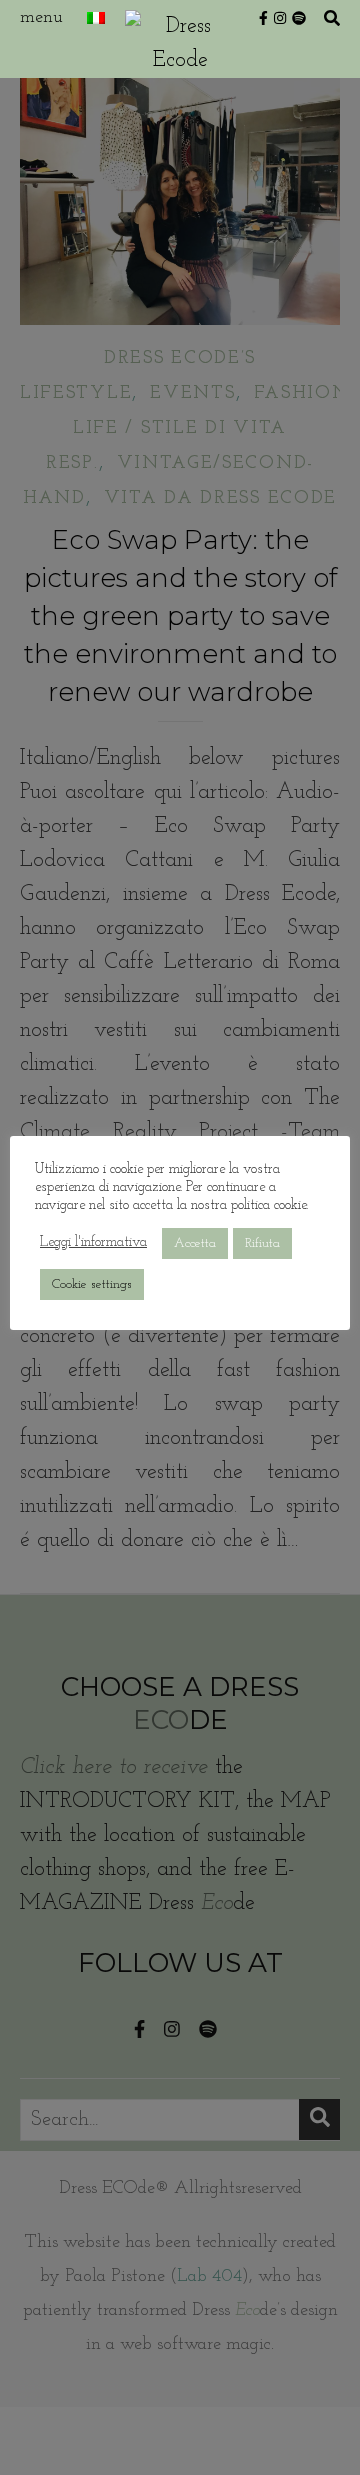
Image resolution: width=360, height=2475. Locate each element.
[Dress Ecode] (180, 39)
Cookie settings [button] (92, 1284)
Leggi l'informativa (93, 1242)
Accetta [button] (195, 1243)
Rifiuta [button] (262, 1243)
